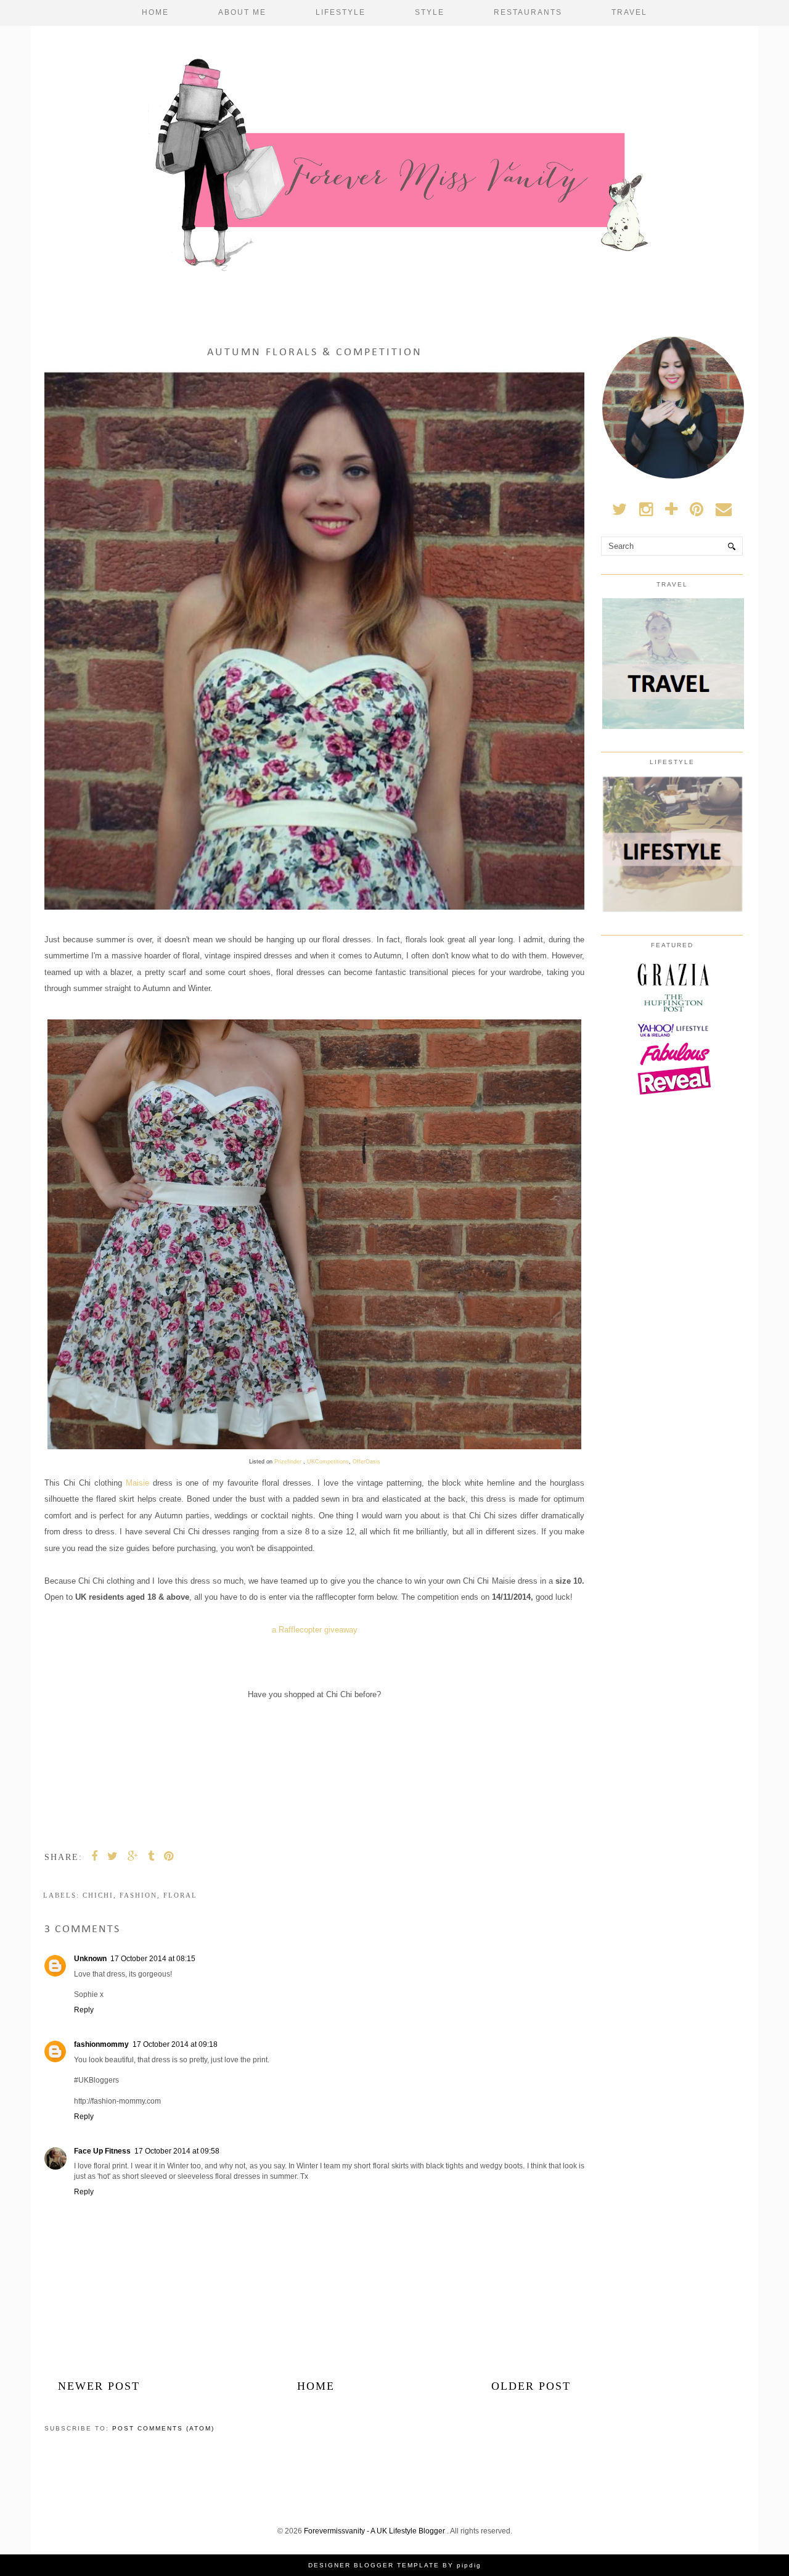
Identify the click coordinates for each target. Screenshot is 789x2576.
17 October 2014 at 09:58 (177, 2151)
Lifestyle (341, 12)
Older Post (531, 2386)
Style (430, 12)
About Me (242, 12)
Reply (84, 2010)
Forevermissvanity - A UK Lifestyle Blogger (375, 2531)
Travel (629, 12)
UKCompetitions (328, 1462)
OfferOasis (366, 1462)
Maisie (137, 1483)
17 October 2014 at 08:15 (153, 1959)
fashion (138, 1895)
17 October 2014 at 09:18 (175, 2044)
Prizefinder (289, 1462)
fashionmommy (101, 2044)
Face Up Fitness (102, 2151)
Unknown (90, 1959)
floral (180, 1895)
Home (155, 12)
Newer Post (99, 2386)
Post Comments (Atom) (163, 2428)
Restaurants (528, 12)
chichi (98, 1895)
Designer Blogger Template (374, 2565)
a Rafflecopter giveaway (315, 1630)
